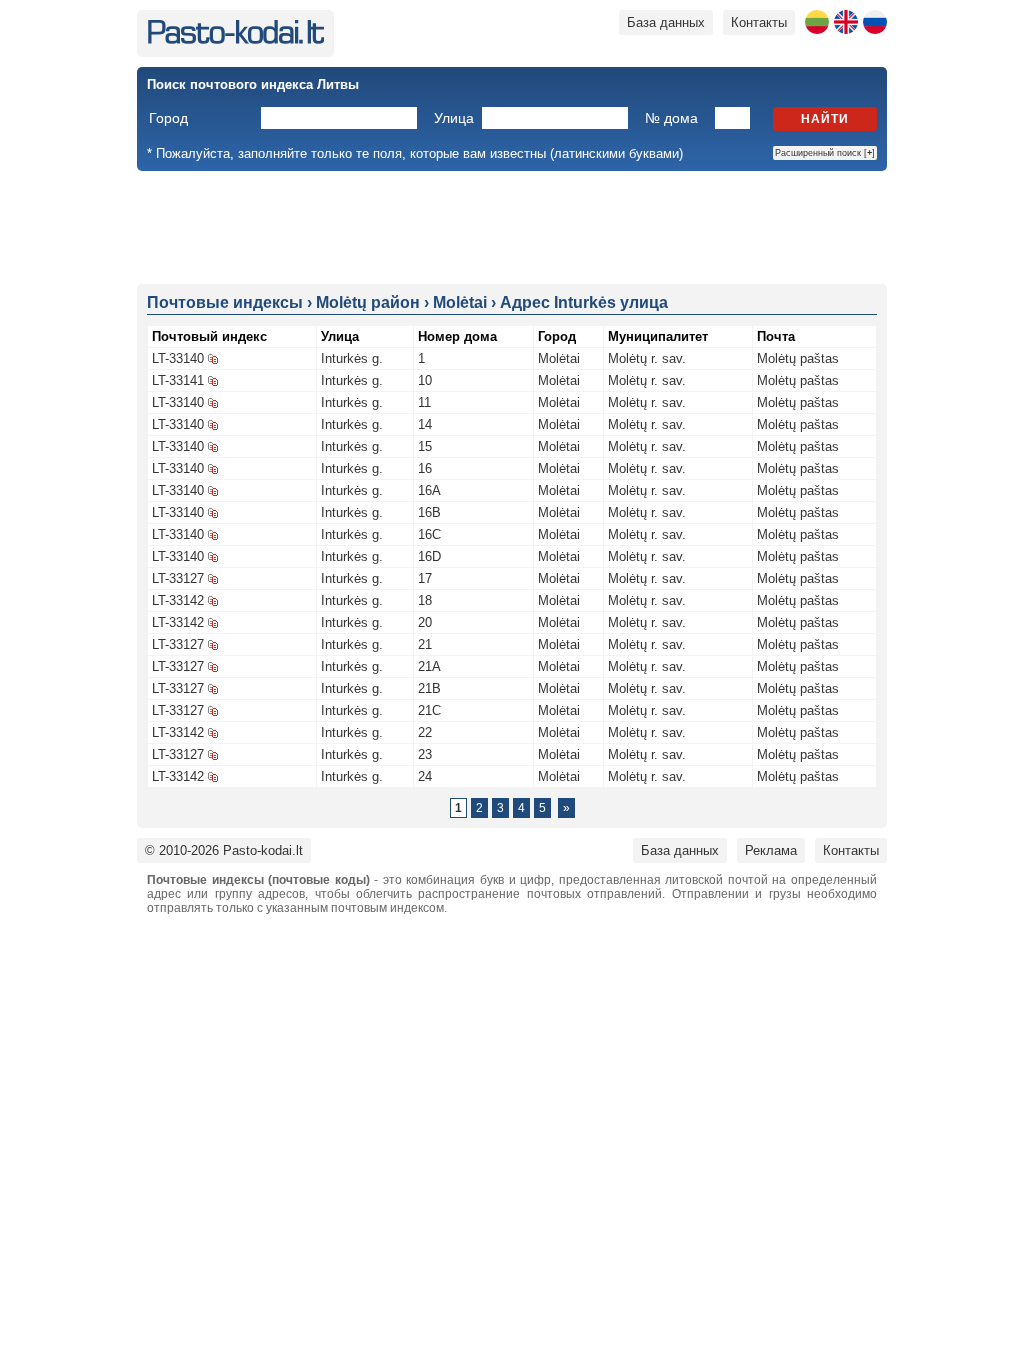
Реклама (771, 850)
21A (429, 666)
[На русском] (875, 22)
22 (425, 732)
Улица (454, 118)
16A (429, 490)
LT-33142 (178, 600)
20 (425, 622)
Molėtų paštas (798, 358)
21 (425, 644)
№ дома (671, 118)
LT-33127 (178, 578)
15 (425, 446)
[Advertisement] (512, 226)
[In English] (846, 22)
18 (425, 600)
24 (425, 776)
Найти (825, 119)
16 (425, 468)
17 (425, 578)
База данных (666, 22)
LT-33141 (178, 380)
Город (168, 118)
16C (429, 534)
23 (425, 754)
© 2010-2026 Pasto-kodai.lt (224, 850)
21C (429, 710)
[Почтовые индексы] (235, 39)
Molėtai (559, 358)
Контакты (759, 22)
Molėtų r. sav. (647, 358)
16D (429, 556)
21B (429, 688)
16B (429, 512)
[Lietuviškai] (817, 22)
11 (424, 402)
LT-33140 (178, 358)
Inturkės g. (352, 358)
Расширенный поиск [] (825, 153)
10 (425, 380)
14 (425, 424)
